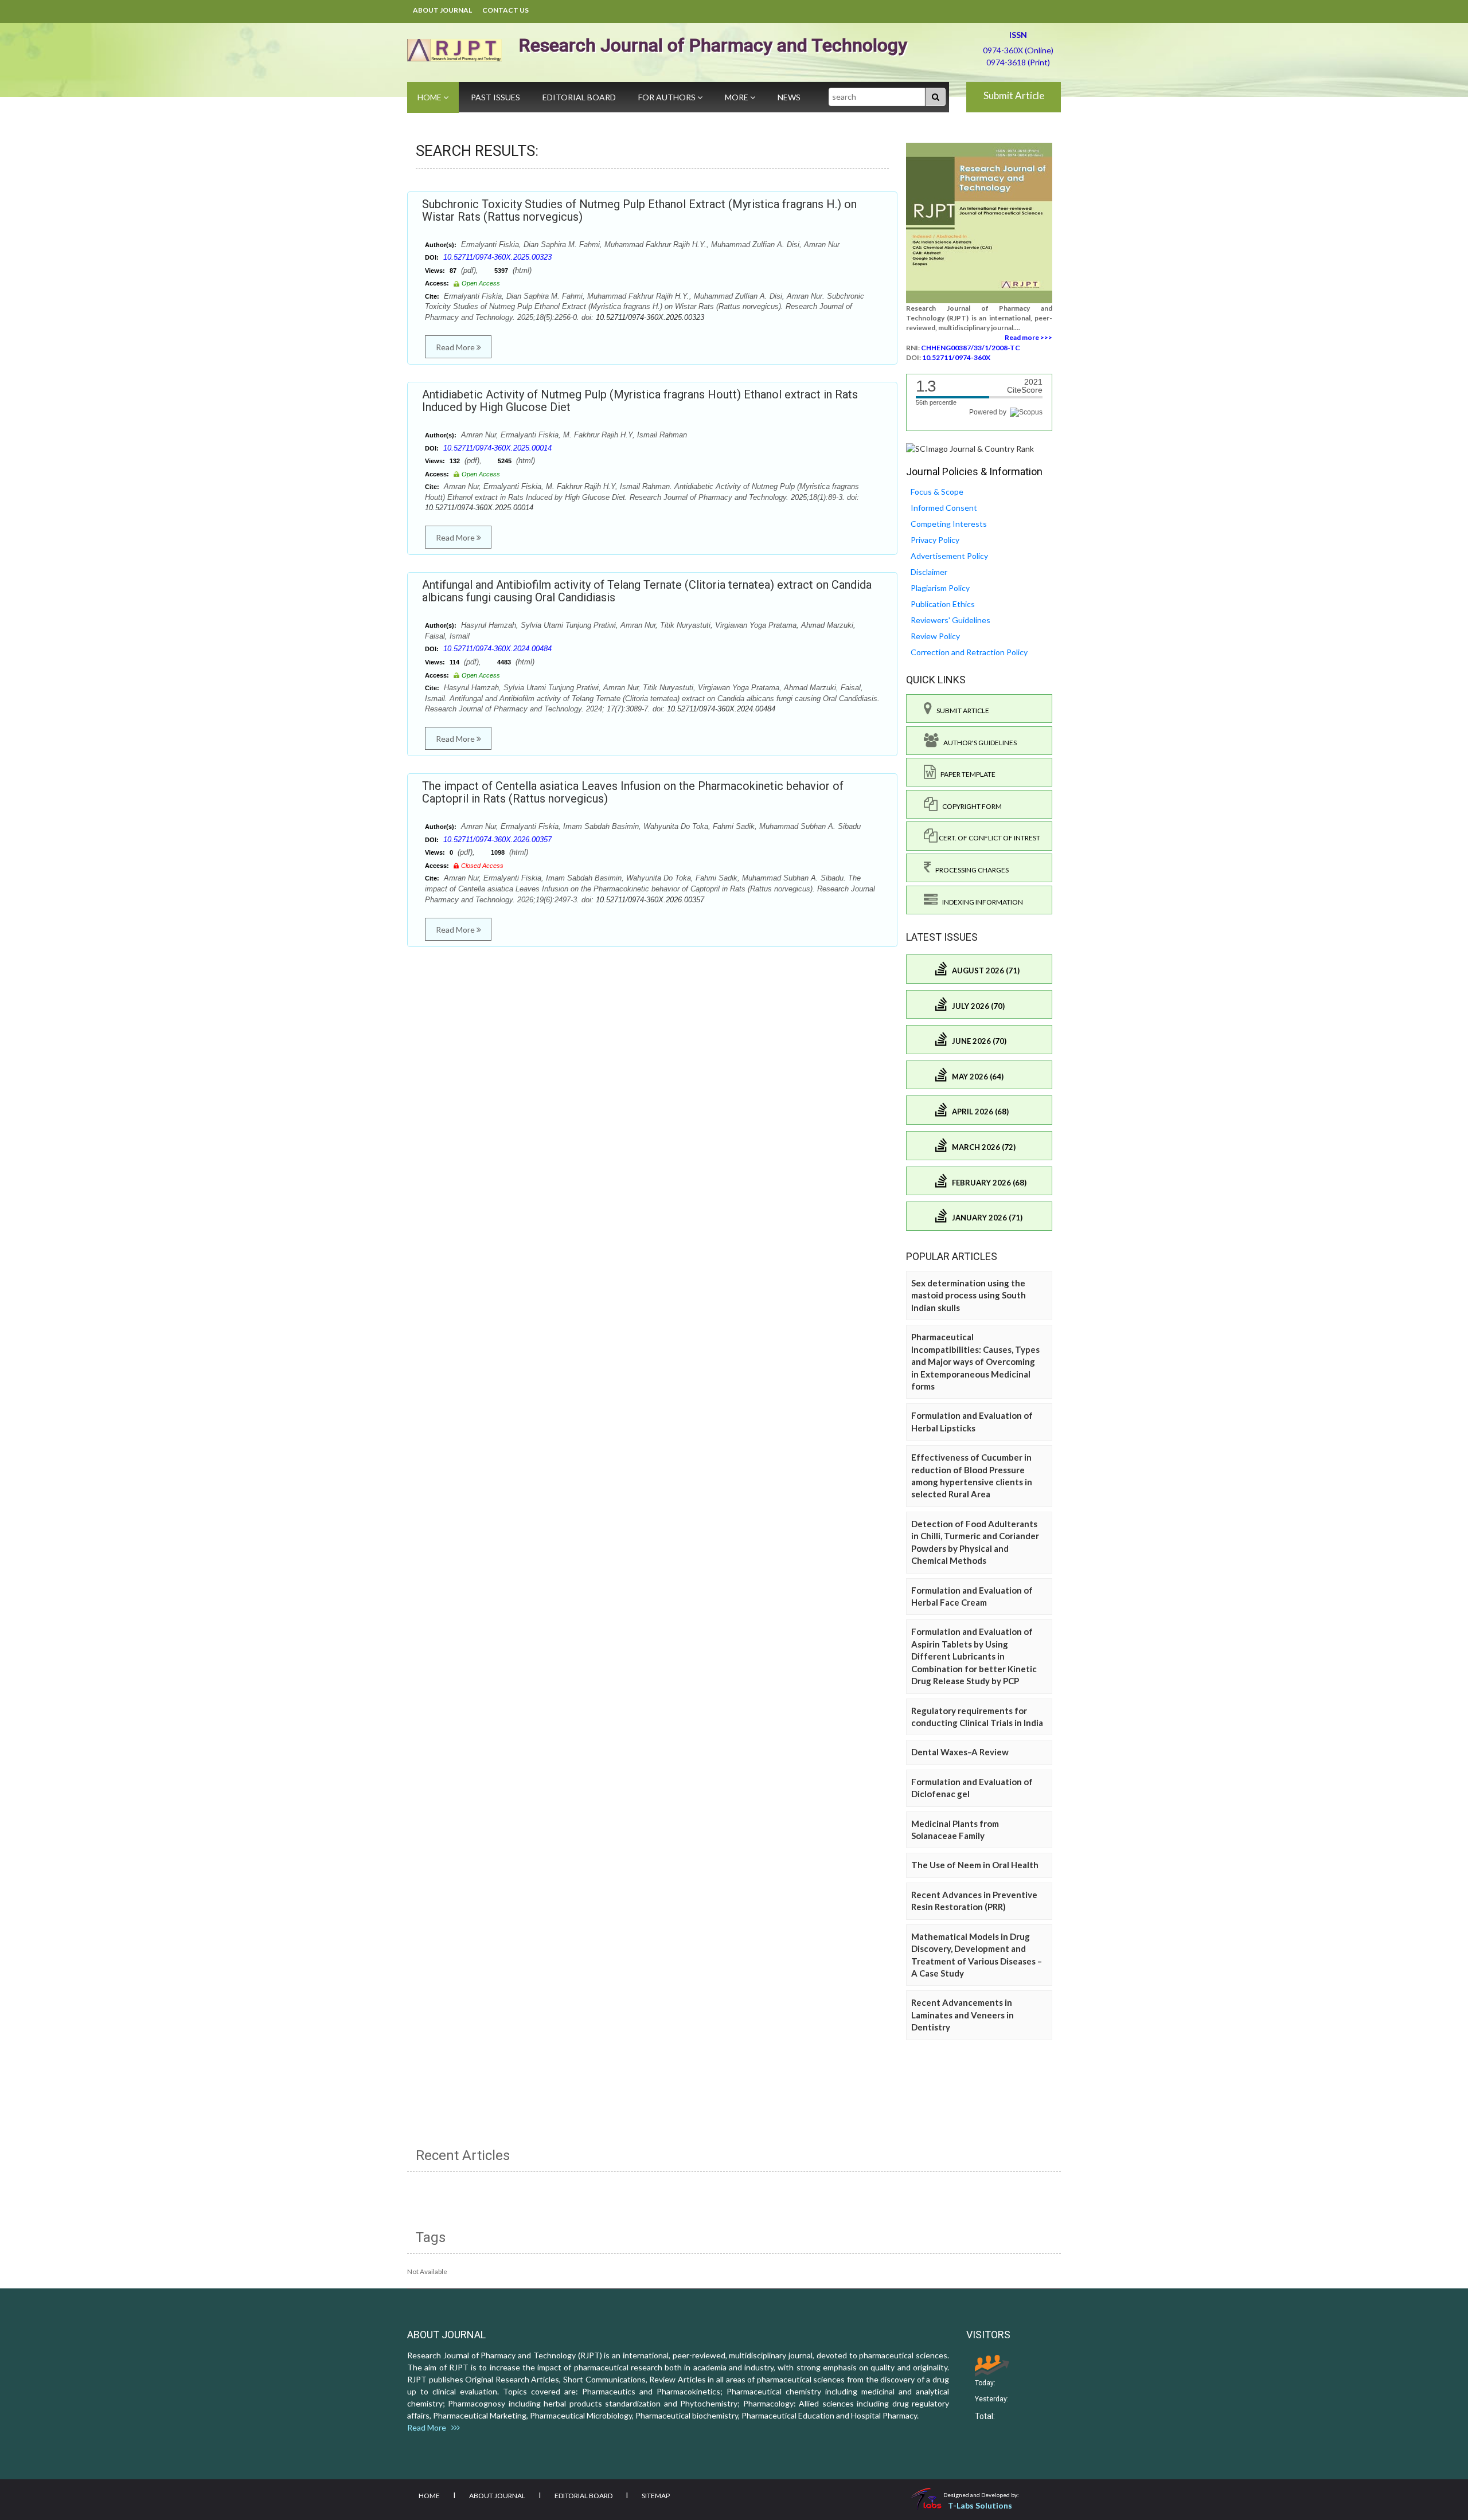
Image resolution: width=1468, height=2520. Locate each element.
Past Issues (495, 97)
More (737, 97)
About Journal (442, 10)
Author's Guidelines (978, 743)
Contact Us (505, 10)
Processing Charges (970, 870)
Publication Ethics (943, 604)
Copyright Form (970, 806)
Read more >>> (1028, 337)
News (789, 97)
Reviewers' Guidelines (950, 620)
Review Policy (935, 636)
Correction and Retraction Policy (969, 652)
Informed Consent (944, 508)
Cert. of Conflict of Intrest (989, 838)
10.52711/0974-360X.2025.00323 (497, 257)
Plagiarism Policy (940, 588)
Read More (456, 347)
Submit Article (1014, 95)
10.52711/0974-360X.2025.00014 (497, 448)
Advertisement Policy (949, 556)
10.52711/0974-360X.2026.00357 (497, 840)
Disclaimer (929, 572)
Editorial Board (579, 97)
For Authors (668, 97)
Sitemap (656, 2496)
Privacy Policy (935, 540)
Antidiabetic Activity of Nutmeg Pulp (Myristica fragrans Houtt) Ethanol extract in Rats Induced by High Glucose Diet (640, 401)
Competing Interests (949, 524)
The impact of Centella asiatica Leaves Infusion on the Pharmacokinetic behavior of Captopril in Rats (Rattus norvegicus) (633, 792)
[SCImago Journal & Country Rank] (970, 448)
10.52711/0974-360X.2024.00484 (497, 649)
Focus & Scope (937, 492)
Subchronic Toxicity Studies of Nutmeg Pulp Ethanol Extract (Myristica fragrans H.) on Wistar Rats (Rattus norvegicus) (639, 210)
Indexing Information (980, 902)
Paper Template (966, 774)
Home (430, 97)
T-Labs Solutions (980, 2505)
